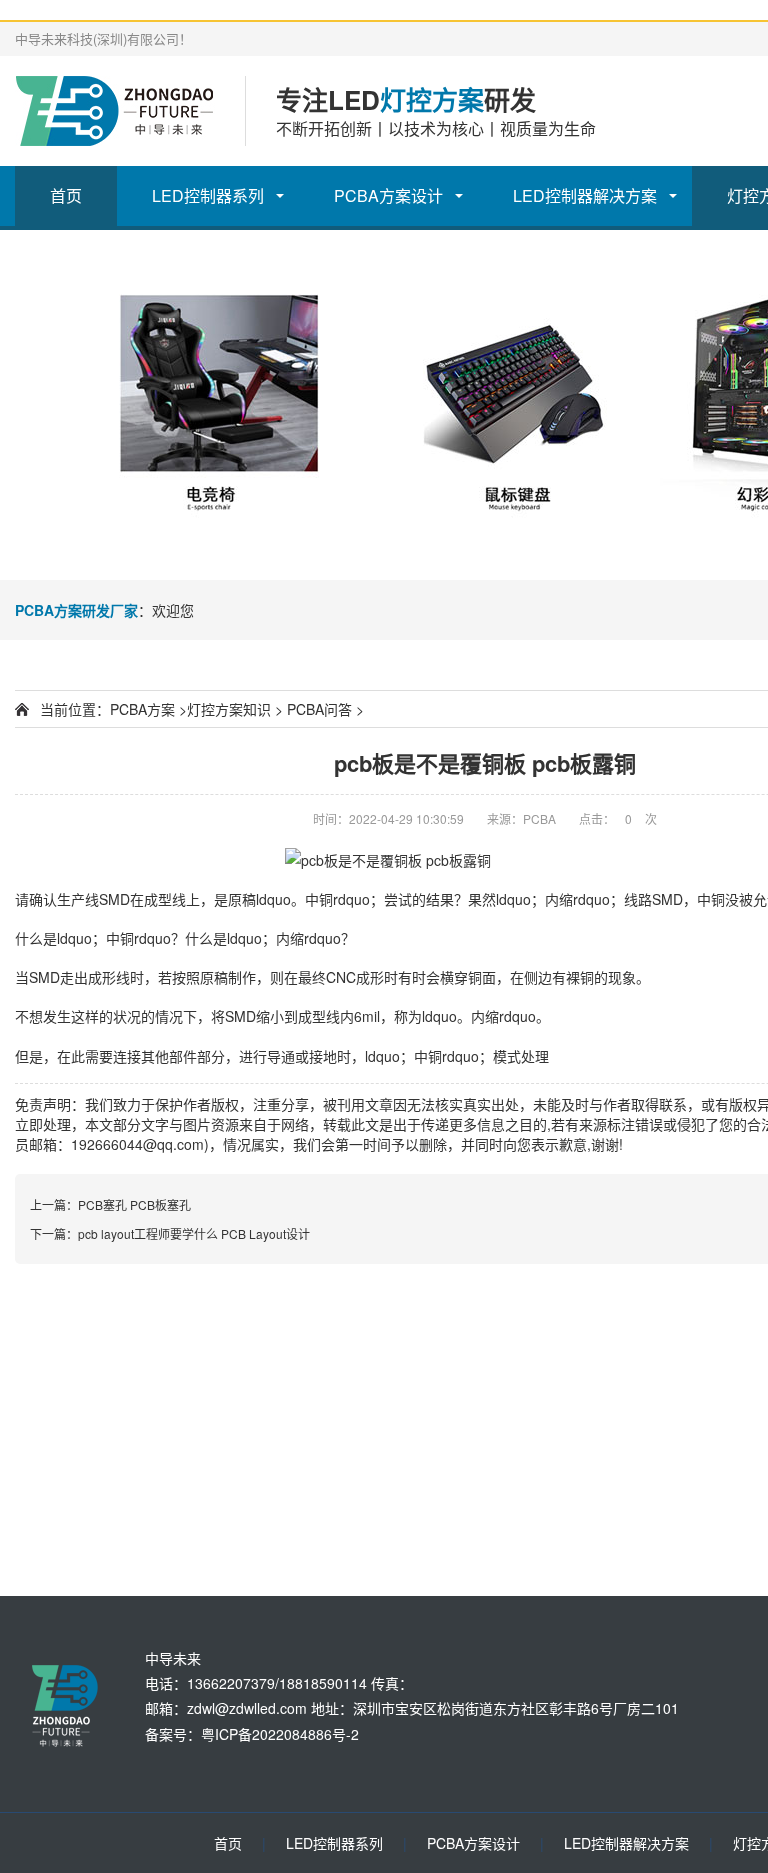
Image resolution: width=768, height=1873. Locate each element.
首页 (66, 195)
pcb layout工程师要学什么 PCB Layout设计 (194, 1233)
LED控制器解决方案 (585, 195)
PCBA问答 (319, 709)
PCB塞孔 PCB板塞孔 (134, 1204)
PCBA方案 (142, 709)
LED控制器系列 (208, 195)
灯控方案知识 (229, 709)
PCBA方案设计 (388, 195)
